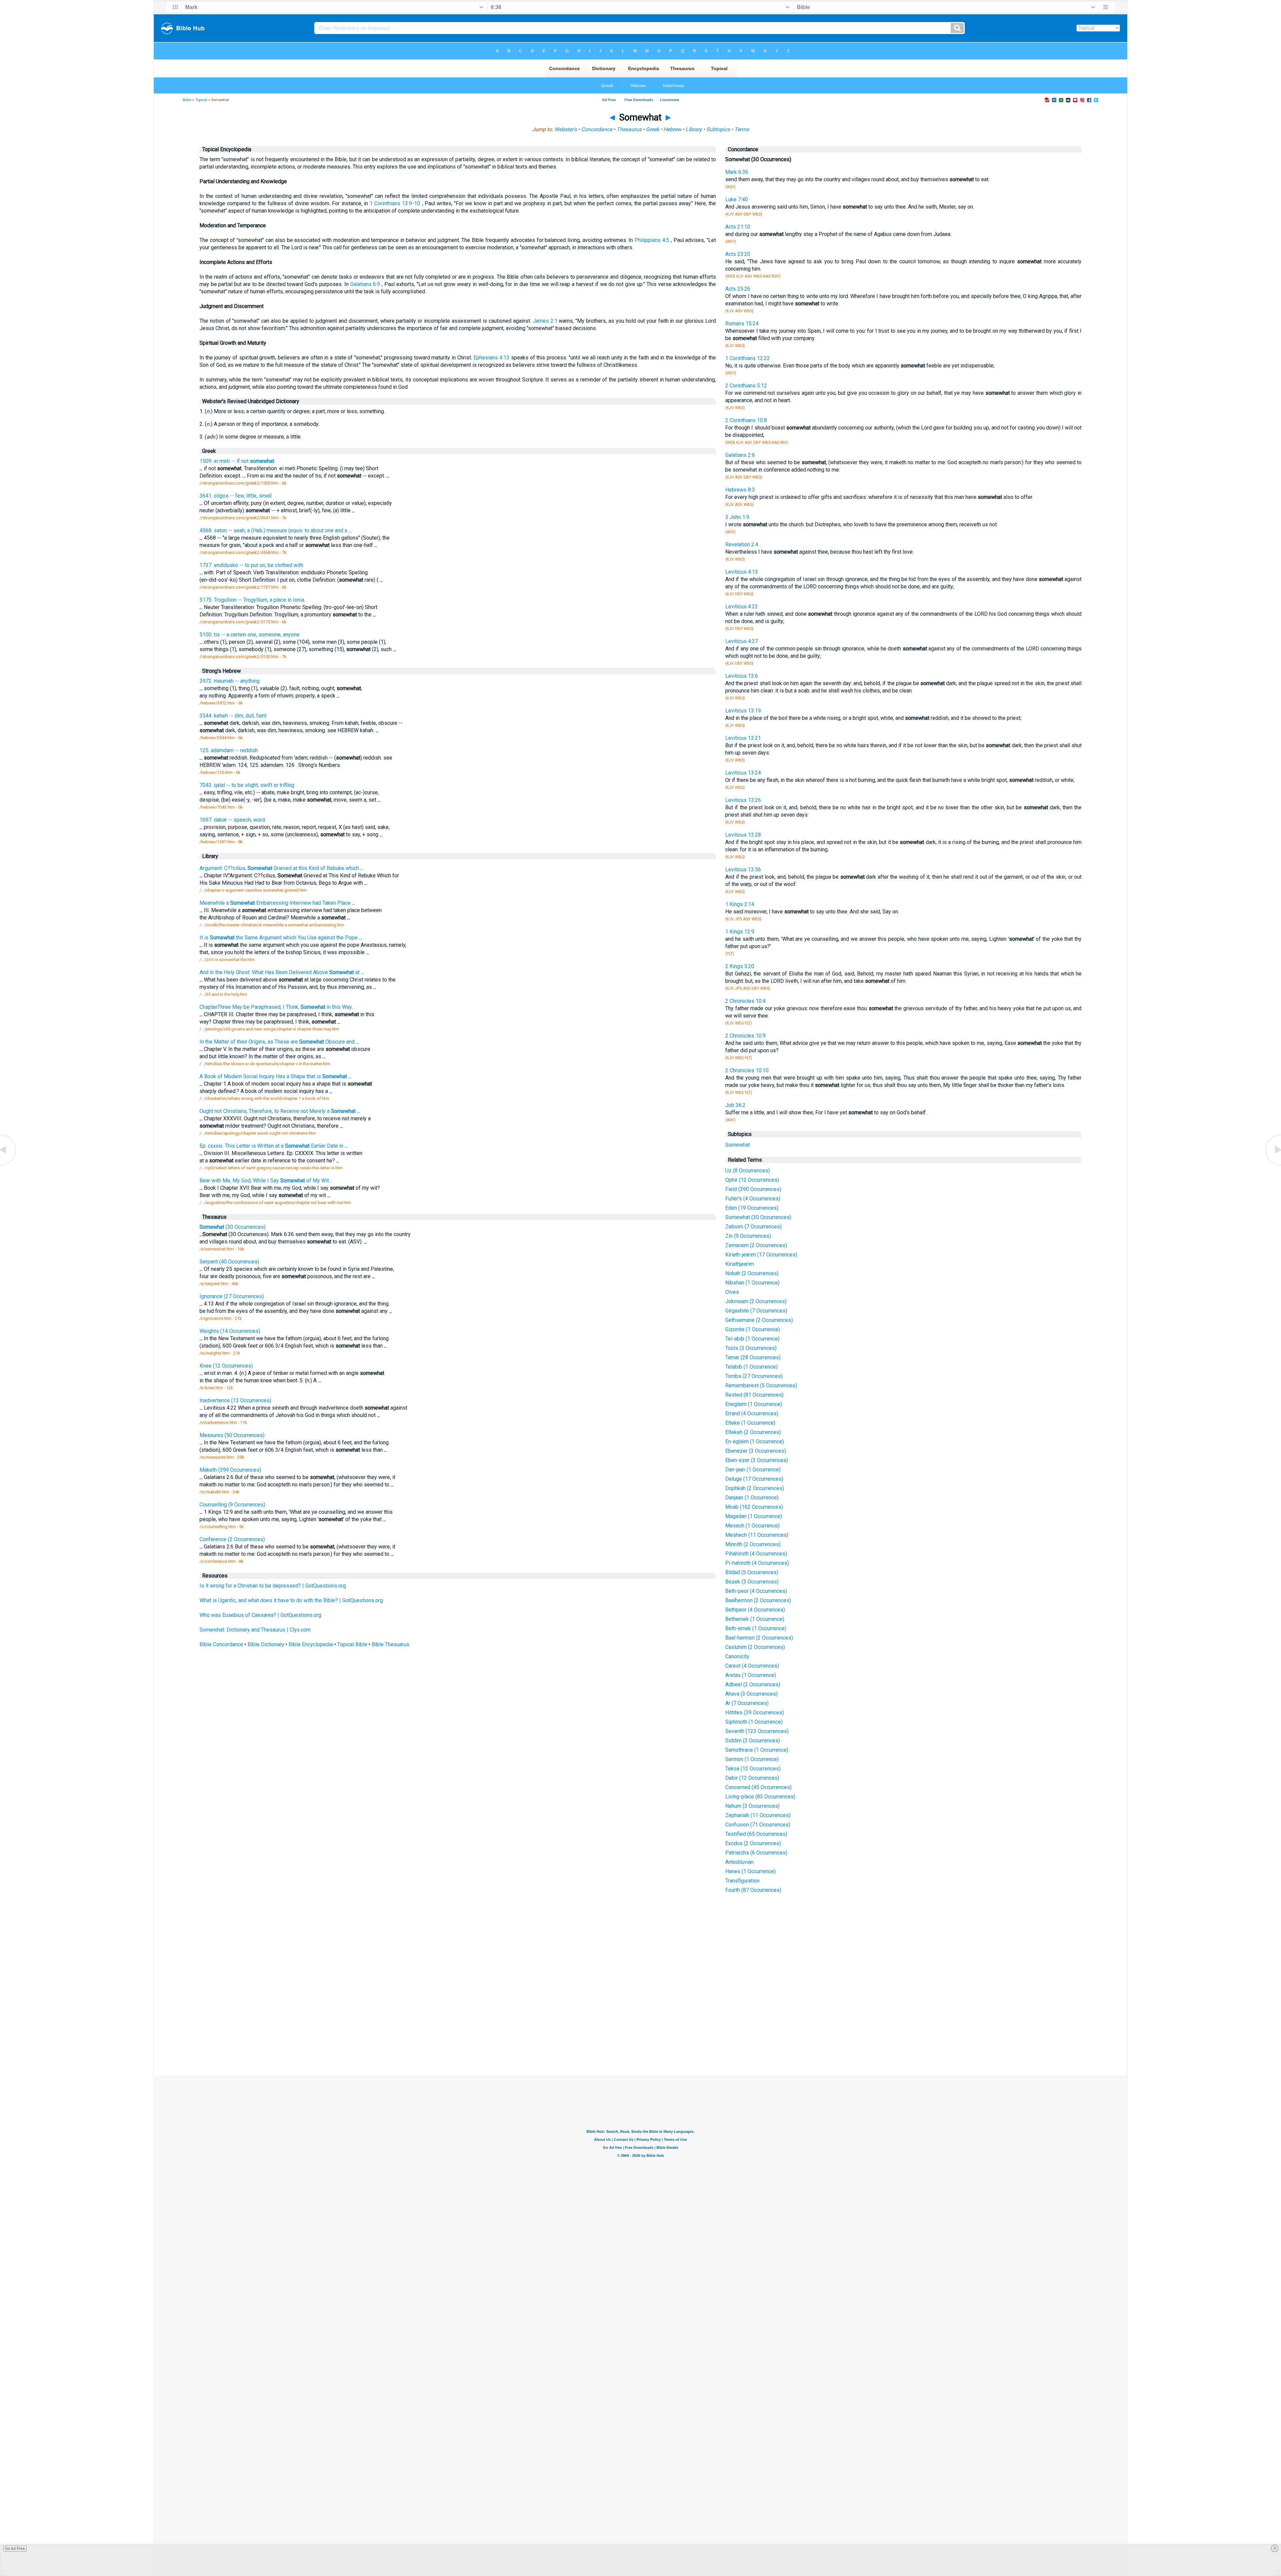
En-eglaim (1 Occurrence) (755, 1442)
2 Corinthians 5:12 (746, 386)
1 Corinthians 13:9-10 (395, 203)
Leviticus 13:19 (743, 711)
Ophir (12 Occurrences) (752, 1180)
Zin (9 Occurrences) (748, 1236)
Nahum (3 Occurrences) (752, 1806)
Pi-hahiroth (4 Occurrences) (757, 1563)
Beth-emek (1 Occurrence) (756, 1628)
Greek (653, 129)
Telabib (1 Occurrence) (751, 1367)
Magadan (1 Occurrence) (754, 1516)
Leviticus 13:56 (743, 870)
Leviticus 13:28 (743, 835)
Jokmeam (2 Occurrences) (756, 1301)
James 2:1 (545, 321)
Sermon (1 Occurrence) (752, 1759)
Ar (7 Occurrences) (747, 1703)
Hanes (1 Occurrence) (750, 1871)
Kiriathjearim (740, 1264)
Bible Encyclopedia (311, 1644)
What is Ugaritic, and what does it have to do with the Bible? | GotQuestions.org (291, 1600)
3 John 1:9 (737, 517)
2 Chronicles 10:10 (747, 1070)
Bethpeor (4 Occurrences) (755, 1610)
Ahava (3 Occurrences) (751, 1694)
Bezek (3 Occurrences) (752, 1582)
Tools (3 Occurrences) (751, 1348)
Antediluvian (739, 1862)
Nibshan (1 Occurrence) (752, 1283)
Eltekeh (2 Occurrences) (753, 1432)
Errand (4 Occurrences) (752, 1413)
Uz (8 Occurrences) (748, 1171)
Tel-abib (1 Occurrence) (752, 1339)
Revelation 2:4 (742, 544)
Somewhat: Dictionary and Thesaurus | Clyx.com (255, 1630)
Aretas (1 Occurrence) (751, 1675)
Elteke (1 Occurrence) (750, 1423)
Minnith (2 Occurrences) (753, 1544)
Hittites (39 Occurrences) (755, 1712)
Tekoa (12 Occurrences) (753, 1769)
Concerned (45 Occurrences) (758, 1787)
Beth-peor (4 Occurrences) (756, 1591)
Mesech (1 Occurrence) (752, 1526)
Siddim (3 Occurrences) (753, 1741)
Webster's (566, 129)
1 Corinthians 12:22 (748, 358)
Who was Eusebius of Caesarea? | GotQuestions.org (260, 1615)
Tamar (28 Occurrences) (753, 1357)
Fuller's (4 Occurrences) (753, 1199)
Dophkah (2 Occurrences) (755, 1488)
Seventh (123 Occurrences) (757, 1731)
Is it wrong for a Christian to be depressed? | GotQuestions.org (273, 1586)
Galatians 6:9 (365, 284)
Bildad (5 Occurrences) (752, 1572)
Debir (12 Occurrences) (752, 1778)
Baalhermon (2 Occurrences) (758, 1600)
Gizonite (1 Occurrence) (753, 1329)
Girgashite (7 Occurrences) (756, 1311)
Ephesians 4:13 (491, 358)
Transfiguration (742, 1881)
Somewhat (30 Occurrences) (758, 1217)
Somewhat (738, 1145)
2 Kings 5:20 (740, 966)
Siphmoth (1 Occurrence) (754, 1722)
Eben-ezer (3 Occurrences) (757, 1460)
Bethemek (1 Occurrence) (755, 1619)
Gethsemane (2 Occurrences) (759, 1320)
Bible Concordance (221, 1644)
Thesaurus (629, 129)
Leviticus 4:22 (742, 607)
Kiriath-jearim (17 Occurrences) (761, 1255)
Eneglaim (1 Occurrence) (754, 1404)
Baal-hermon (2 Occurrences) (759, 1638)
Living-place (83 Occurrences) (760, 1797)
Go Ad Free (15, 2549)
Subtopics (718, 129)
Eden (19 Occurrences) (752, 1208)
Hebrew (672, 129)
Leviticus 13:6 (742, 676)
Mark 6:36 (737, 172)
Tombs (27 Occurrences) (754, 1376)
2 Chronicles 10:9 (745, 1036)
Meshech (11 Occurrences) (757, 1535)
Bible (187, 100)
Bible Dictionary (266, 1644)
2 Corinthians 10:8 (746, 420)
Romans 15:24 (742, 324)
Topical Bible (352, 1644)
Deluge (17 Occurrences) (754, 1479)
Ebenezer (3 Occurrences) (756, 1451)
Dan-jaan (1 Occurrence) (753, 1470)
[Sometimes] (8, 1165)
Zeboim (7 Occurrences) (753, 1227)
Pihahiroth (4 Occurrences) (756, 1554)
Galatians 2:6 (740, 455)
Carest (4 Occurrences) (752, 1666)
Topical (201, 100)
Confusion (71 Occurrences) (758, 1825)
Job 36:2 (735, 1105)
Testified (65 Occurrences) (756, 1834)
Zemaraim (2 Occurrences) (756, 1245)
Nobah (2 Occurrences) (752, 1273)
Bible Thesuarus (390, 1644)
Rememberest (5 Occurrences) (761, 1385)
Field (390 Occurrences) (753, 1189)
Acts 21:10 (738, 227)
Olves (732, 1292)
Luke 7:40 (737, 199)
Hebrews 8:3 (740, 490)
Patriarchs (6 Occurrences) (756, 1853)
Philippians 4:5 (652, 240)
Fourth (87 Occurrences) (753, 1890)
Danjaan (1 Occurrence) (752, 1498)
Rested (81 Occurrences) (754, 1395)
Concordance (597, 129)
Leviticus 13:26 (743, 800)
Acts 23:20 (738, 254)
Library (694, 129)
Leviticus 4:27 (742, 641)
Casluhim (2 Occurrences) (755, 1647)
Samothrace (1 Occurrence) (757, 1750)
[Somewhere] (1273, 1165)
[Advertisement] (640, 2026)
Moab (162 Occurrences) (754, 1507)
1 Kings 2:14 (740, 904)
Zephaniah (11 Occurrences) (758, 1815)
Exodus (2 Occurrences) (753, 1843)
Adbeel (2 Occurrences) (753, 1684)
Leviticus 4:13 (742, 572)
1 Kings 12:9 (740, 932)
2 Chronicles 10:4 (745, 1001)
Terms (742, 129)
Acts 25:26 (738, 289)
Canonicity (737, 1656)
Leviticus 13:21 (743, 738)
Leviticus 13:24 (743, 773)
